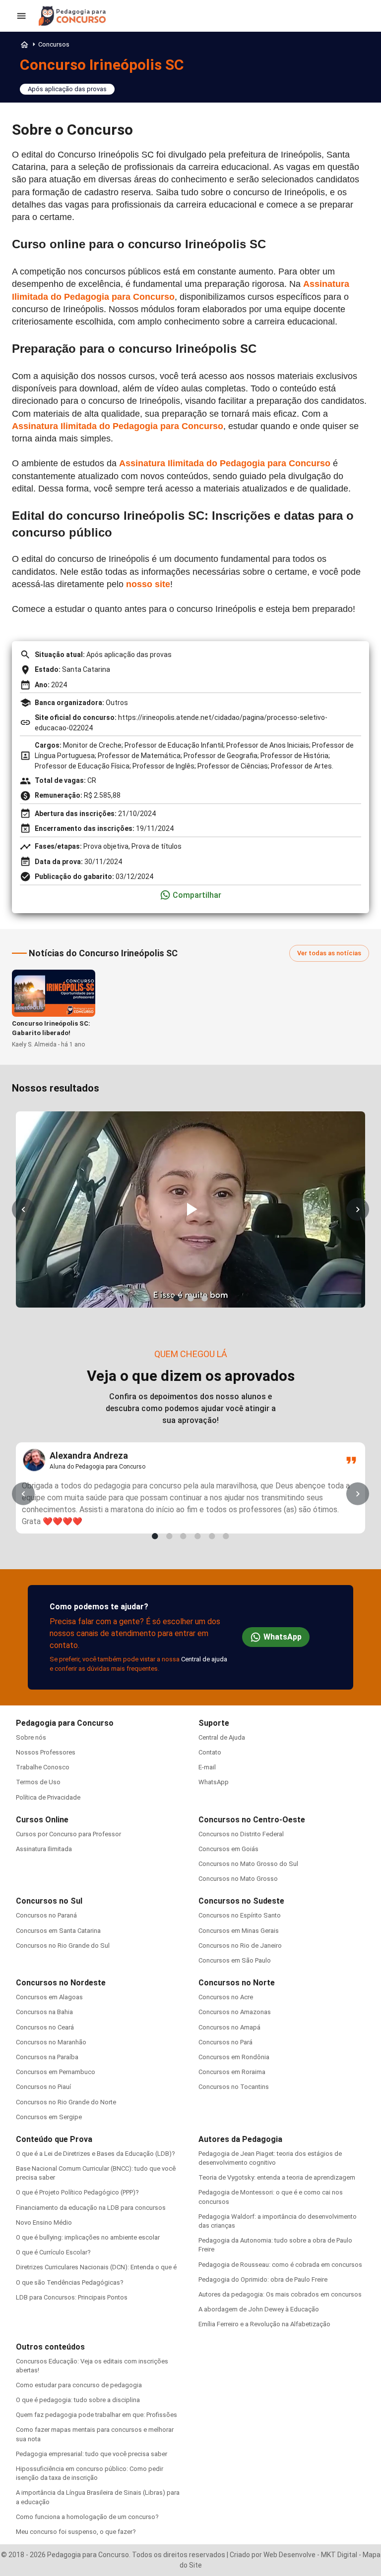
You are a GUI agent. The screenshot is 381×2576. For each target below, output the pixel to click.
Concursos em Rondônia (234, 2057)
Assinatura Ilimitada (44, 1849)
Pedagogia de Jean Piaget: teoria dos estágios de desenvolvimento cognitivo (270, 2158)
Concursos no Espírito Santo (240, 1915)
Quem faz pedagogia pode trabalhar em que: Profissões (96, 2415)
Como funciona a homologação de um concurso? (87, 2517)
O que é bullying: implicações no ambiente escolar (88, 2237)
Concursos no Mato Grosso (238, 1879)
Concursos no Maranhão (51, 2042)
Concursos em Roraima (232, 2072)
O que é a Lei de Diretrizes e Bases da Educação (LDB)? (95, 2154)
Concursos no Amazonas (235, 2012)
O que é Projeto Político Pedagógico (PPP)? (77, 2192)
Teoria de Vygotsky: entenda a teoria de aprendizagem (277, 2177)
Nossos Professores (46, 1752)
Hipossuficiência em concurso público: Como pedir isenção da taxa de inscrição (90, 2473)
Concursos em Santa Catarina (58, 1931)
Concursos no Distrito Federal (241, 1834)
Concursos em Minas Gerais (239, 1931)
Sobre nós (31, 1737)
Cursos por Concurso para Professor (68, 1834)
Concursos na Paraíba (47, 2057)
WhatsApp (283, 1637)
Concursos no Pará (225, 2042)
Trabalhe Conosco (43, 1767)
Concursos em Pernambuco (56, 2072)
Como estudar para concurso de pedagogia (79, 2385)
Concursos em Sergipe (49, 2117)
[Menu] (21, 16)
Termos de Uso (38, 1782)
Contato (210, 1752)
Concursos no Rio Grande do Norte (66, 2102)
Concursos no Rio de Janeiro (240, 1946)
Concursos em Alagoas (49, 1997)
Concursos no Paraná (46, 1915)
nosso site (148, 584)
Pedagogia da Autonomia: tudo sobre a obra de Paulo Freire (275, 2245)
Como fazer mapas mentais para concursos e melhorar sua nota (95, 2434)
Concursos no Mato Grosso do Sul (248, 1864)
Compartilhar (197, 895)
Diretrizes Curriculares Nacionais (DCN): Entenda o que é (96, 2267)
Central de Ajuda (222, 1737)
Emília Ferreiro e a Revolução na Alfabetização (264, 2324)
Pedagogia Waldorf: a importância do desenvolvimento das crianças (278, 2221)
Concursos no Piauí (43, 2087)
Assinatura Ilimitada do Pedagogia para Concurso (118, 426)
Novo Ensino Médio (44, 2222)
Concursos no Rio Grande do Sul (63, 1946)
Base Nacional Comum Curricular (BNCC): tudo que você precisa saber (96, 2173)
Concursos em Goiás (228, 1849)
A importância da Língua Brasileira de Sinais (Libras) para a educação (98, 2497)
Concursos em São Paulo (235, 1960)
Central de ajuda (204, 1659)
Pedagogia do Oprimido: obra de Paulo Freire (263, 2279)
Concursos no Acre (226, 1997)
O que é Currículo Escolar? (53, 2252)
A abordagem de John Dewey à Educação (259, 2309)
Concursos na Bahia (44, 2012)
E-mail (207, 1767)
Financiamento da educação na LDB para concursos (91, 2208)
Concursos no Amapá (229, 2027)
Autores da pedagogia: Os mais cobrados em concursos (280, 2294)
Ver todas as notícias (329, 953)
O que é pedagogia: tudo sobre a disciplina (78, 2400)
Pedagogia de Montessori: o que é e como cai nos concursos (271, 2197)
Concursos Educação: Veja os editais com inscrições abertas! (92, 2366)
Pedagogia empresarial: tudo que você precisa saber (92, 2454)
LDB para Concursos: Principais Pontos (72, 2297)
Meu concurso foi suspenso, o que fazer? (76, 2532)
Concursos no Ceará (45, 2027)
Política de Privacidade (48, 1797)
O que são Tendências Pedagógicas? (70, 2282)
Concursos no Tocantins (234, 2087)
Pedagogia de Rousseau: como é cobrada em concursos (280, 2265)
